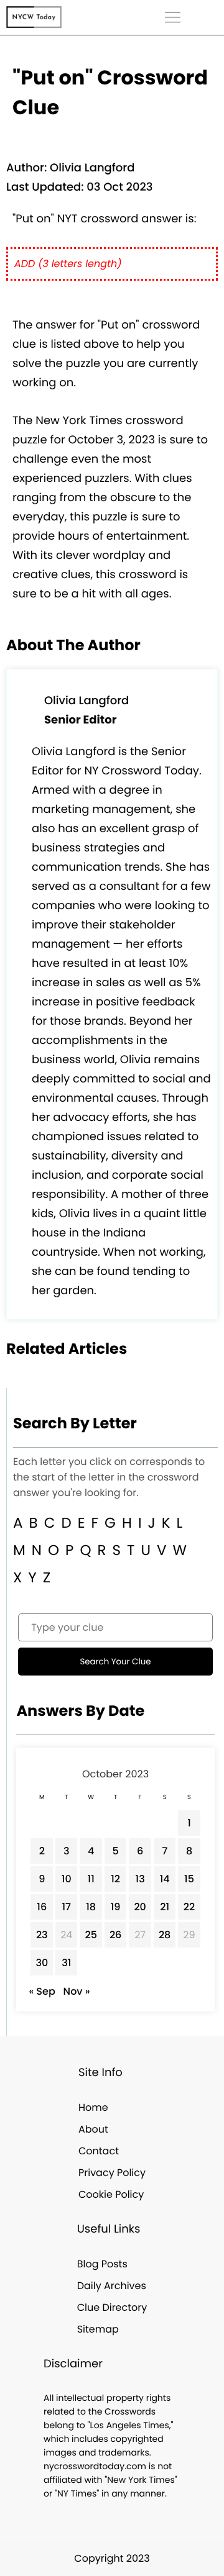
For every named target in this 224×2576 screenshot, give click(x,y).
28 (165, 1935)
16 (42, 1907)
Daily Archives (112, 2286)
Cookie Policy (111, 2194)
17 (66, 1907)
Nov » (77, 1991)
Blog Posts (102, 2264)
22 (189, 1907)
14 (165, 1879)
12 (115, 1879)
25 (91, 1935)
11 (91, 1879)
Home (93, 2107)
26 (116, 1935)
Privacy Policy (112, 2173)
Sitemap (98, 2329)
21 (165, 1907)
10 (67, 1879)
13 (140, 1879)
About (93, 2129)
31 (66, 1963)
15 (189, 1879)
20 (140, 1907)
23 (42, 1935)
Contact (99, 2151)
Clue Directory (112, 2307)
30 (42, 1963)
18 (91, 1907)
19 (116, 1907)
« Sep (42, 1991)
